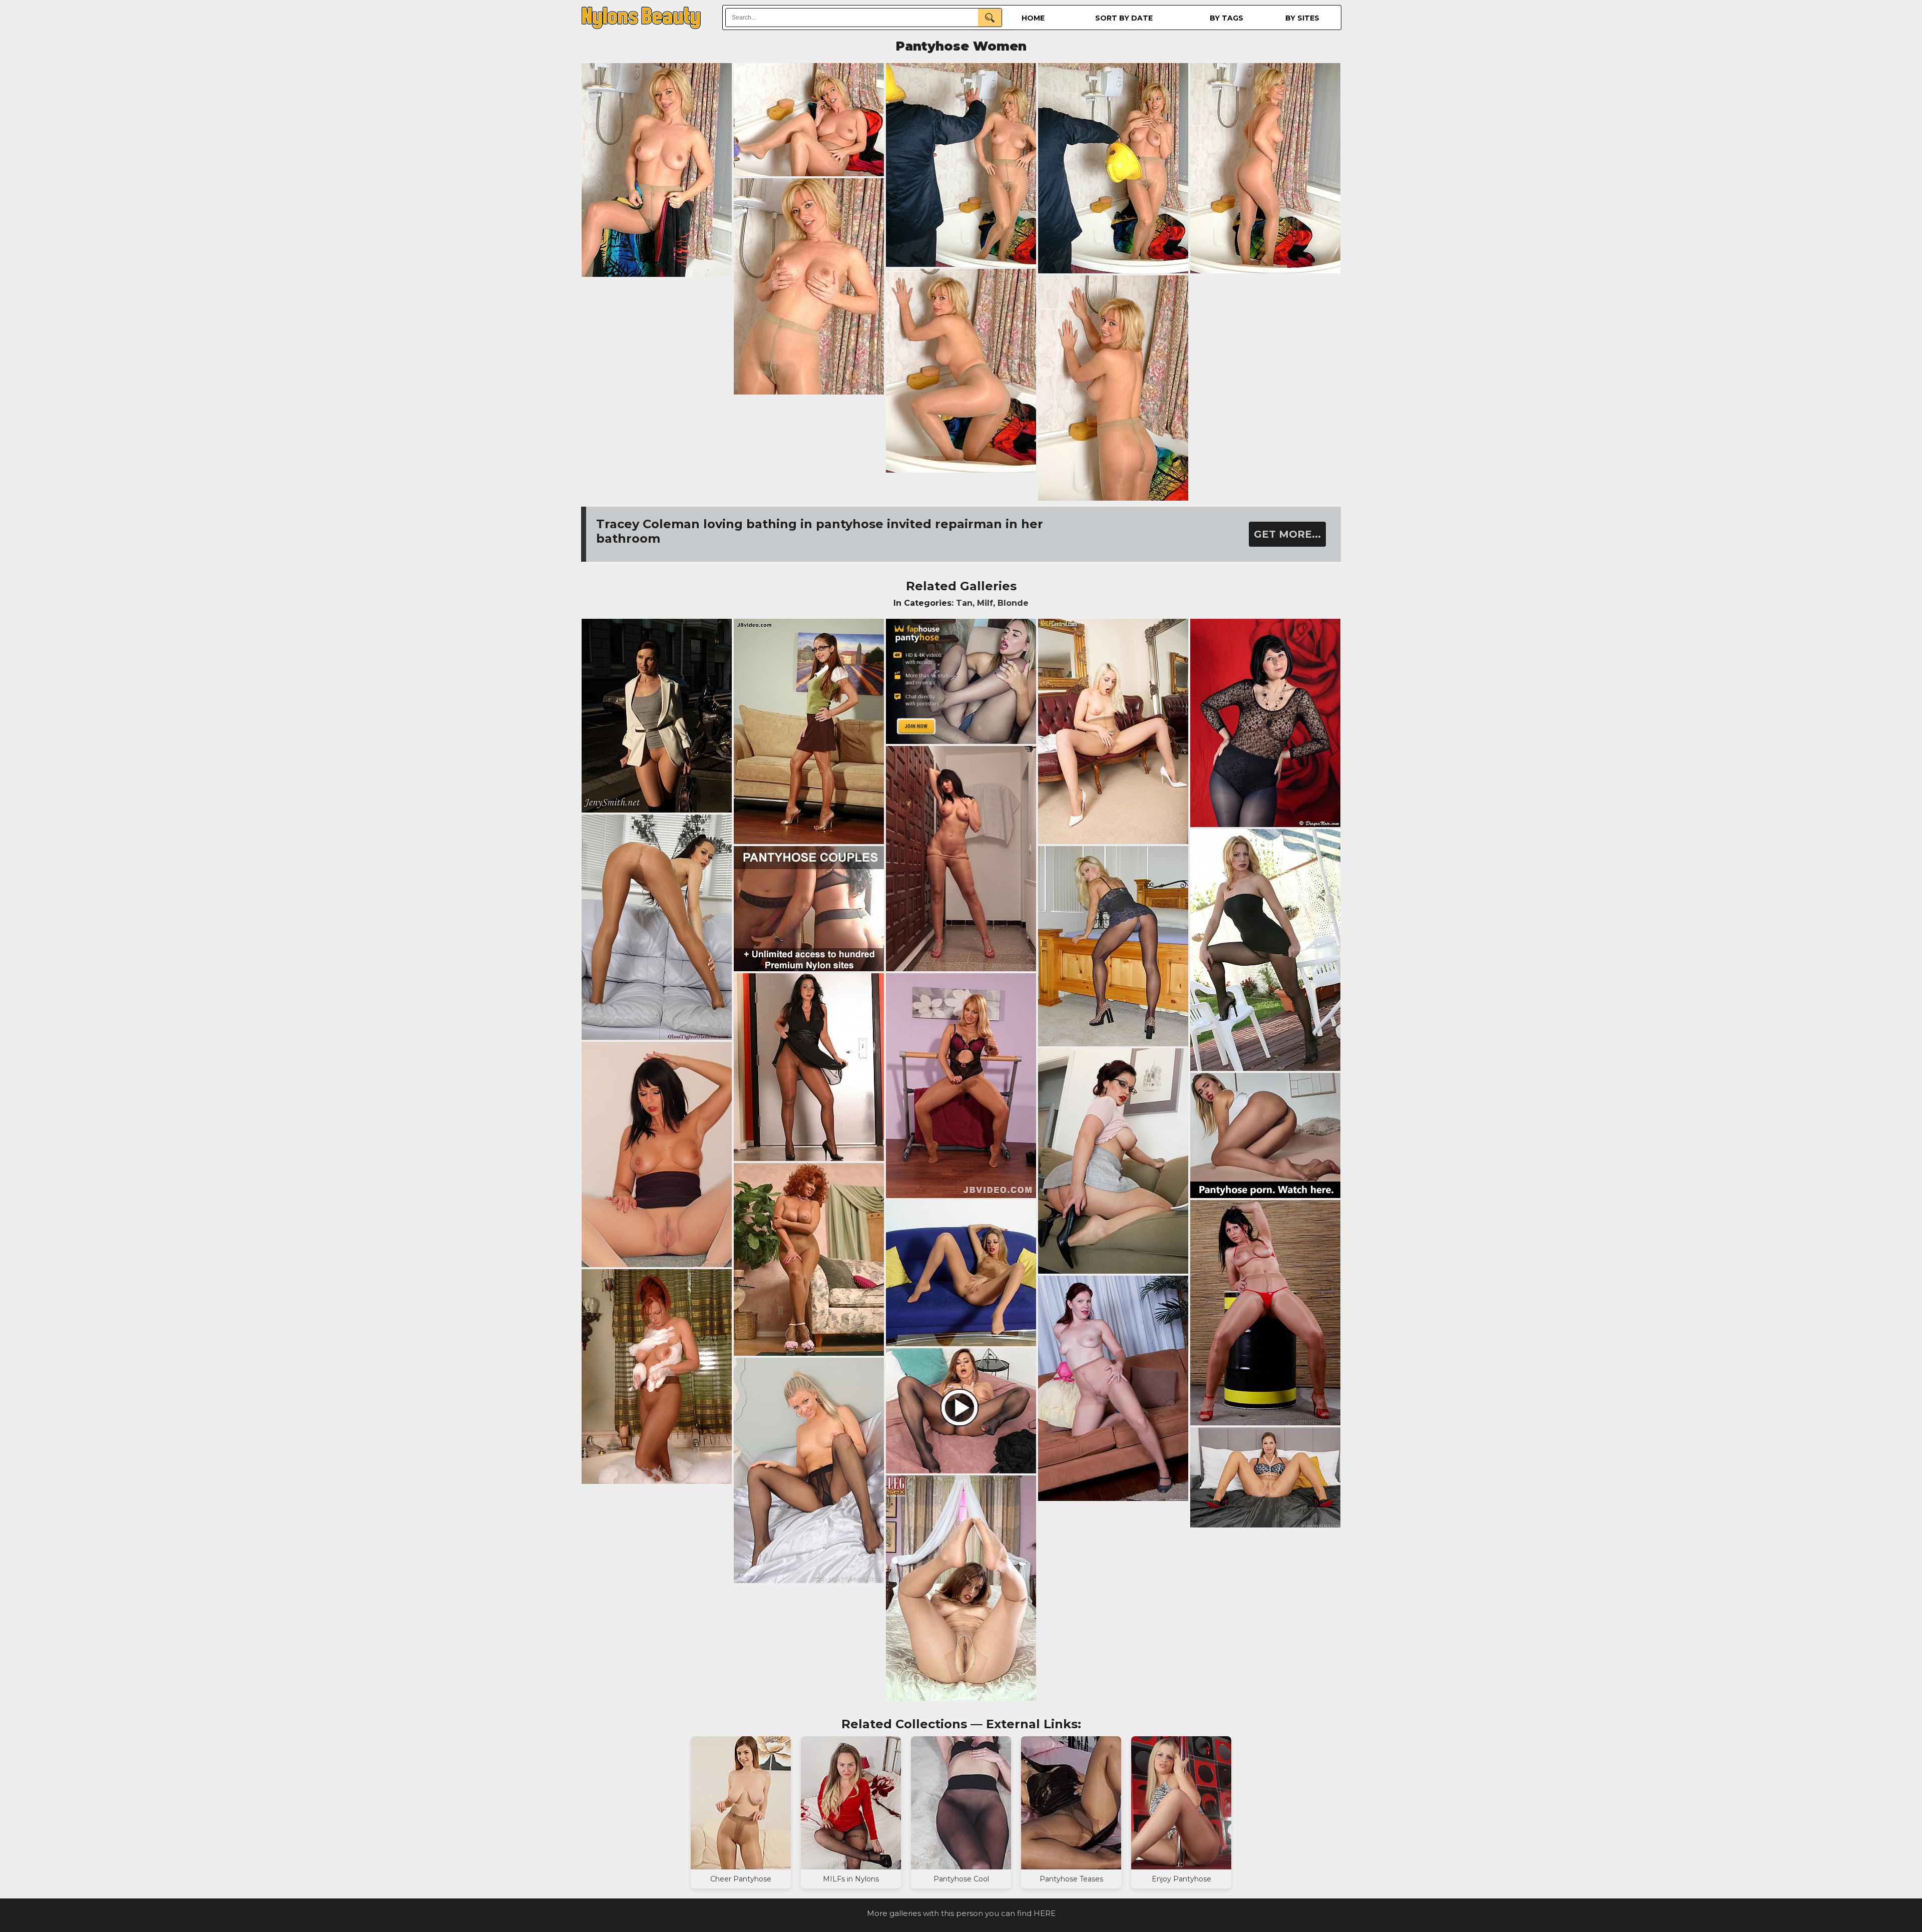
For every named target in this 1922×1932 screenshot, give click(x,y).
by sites (1302, 18)
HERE (1045, 1913)
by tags (1227, 18)
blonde (1013, 603)
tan (964, 603)
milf (985, 603)
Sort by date (1124, 18)
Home (1033, 18)
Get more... (1287, 534)
